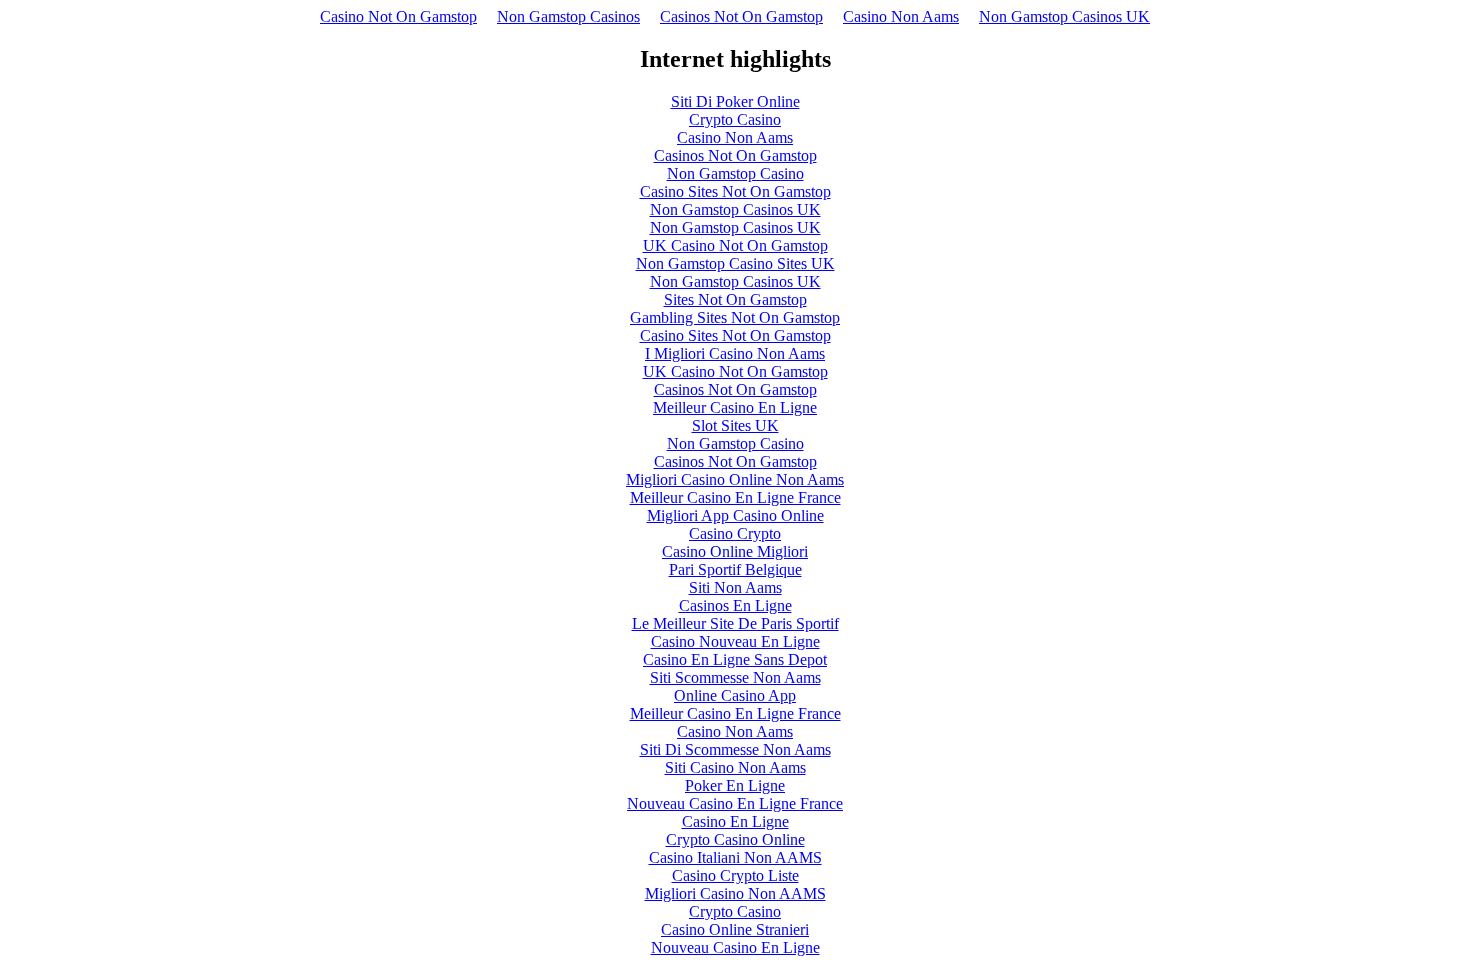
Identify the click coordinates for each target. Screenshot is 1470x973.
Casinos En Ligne (735, 605)
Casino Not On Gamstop (398, 16)
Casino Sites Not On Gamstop (735, 191)
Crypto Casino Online (735, 839)
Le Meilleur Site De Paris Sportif (735, 623)
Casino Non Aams (901, 16)
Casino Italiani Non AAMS (735, 857)
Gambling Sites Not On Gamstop (735, 317)
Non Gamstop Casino (735, 173)
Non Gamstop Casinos (568, 16)
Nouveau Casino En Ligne (735, 947)
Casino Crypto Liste (735, 875)
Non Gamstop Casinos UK (1064, 16)
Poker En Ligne (735, 785)
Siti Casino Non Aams (735, 767)
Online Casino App (735, 695)
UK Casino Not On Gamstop (735, 245)
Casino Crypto (735, 533)
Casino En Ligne (735, 821)
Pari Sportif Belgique (735, 569)
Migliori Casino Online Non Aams (735, 479)
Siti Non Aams (735, 587)
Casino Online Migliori (735, 551)
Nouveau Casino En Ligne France (735, 803)
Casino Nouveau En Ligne (735, 641)
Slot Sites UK (735, 425)
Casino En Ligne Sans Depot (735, 659)
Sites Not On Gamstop (735, 299)
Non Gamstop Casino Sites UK (735, 263)
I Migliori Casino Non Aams (735, 353)
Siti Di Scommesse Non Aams (735, 749)
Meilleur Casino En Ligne (735, 407)
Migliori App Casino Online (735, 515)
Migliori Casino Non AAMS (735, 893)
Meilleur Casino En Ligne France (735, 497)
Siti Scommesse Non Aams (735, 677)
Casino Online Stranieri (735, 929)
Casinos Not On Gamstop (741, 16)
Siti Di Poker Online (735, 101)
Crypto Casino (735, 119)
